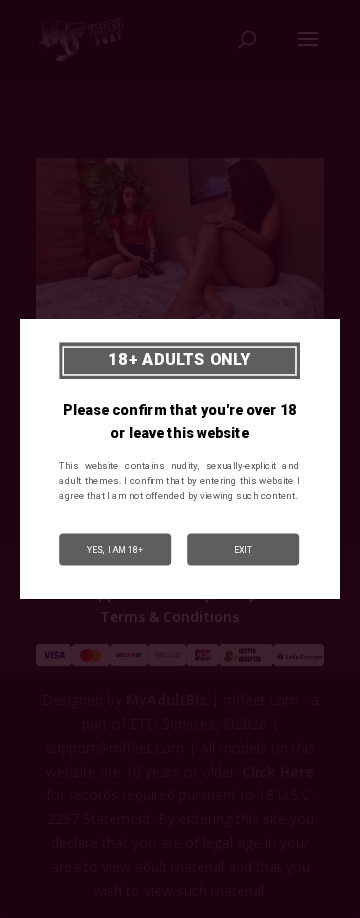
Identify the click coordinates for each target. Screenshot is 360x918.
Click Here (278, 771)
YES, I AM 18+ (115, 549)
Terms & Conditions (169, 616)
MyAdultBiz (166, 699)
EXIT (243, 549)
